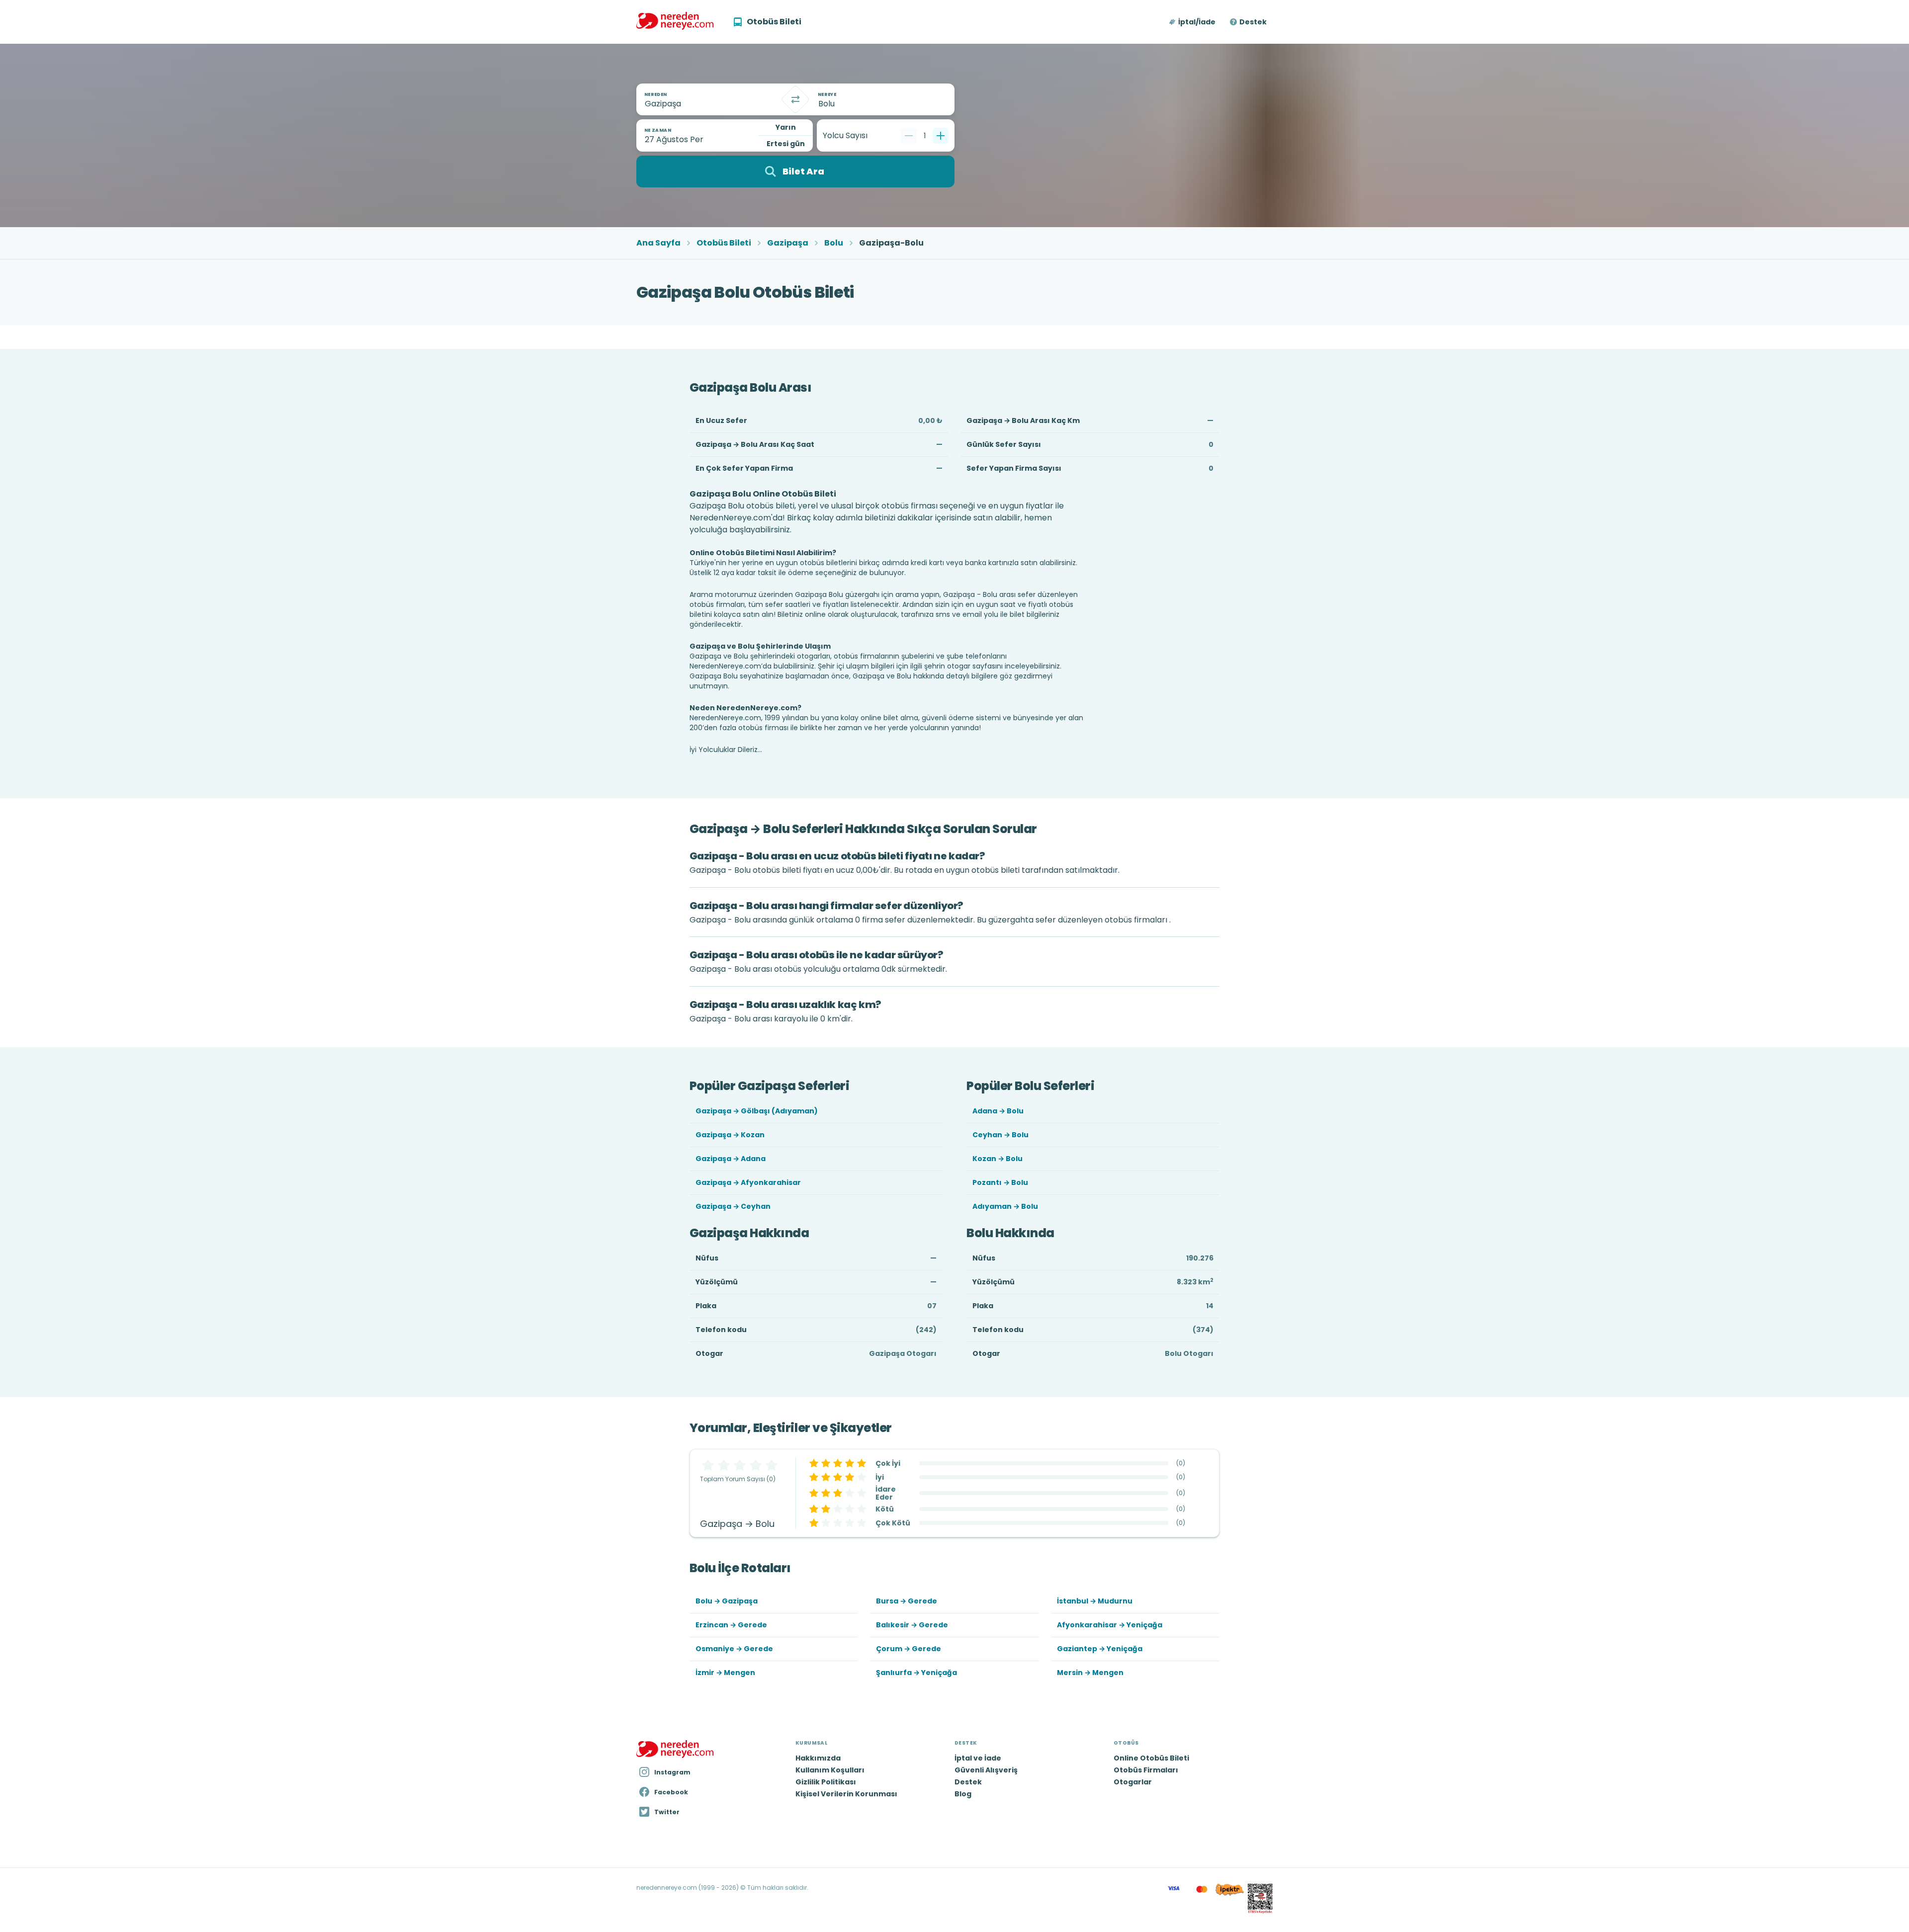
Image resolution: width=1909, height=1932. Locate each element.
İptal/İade (1197, 22)
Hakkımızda (818, 1758)
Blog (963, 1794)
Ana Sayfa (658, 243)
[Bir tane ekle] (941, 136)
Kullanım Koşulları (830, 1770)
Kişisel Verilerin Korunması (846, 1794)
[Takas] (795, 99)
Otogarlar (1133, 1782)
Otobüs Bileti (724, 243)
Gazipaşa (788, 243)
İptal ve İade (978, 1758)
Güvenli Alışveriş (986, 1770)
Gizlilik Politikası (826, 1782)
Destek (1253, 22)
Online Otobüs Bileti (1151, 1758)
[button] (1193, 22)
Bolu (834, 243)
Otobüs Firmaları (1146, 1770)
